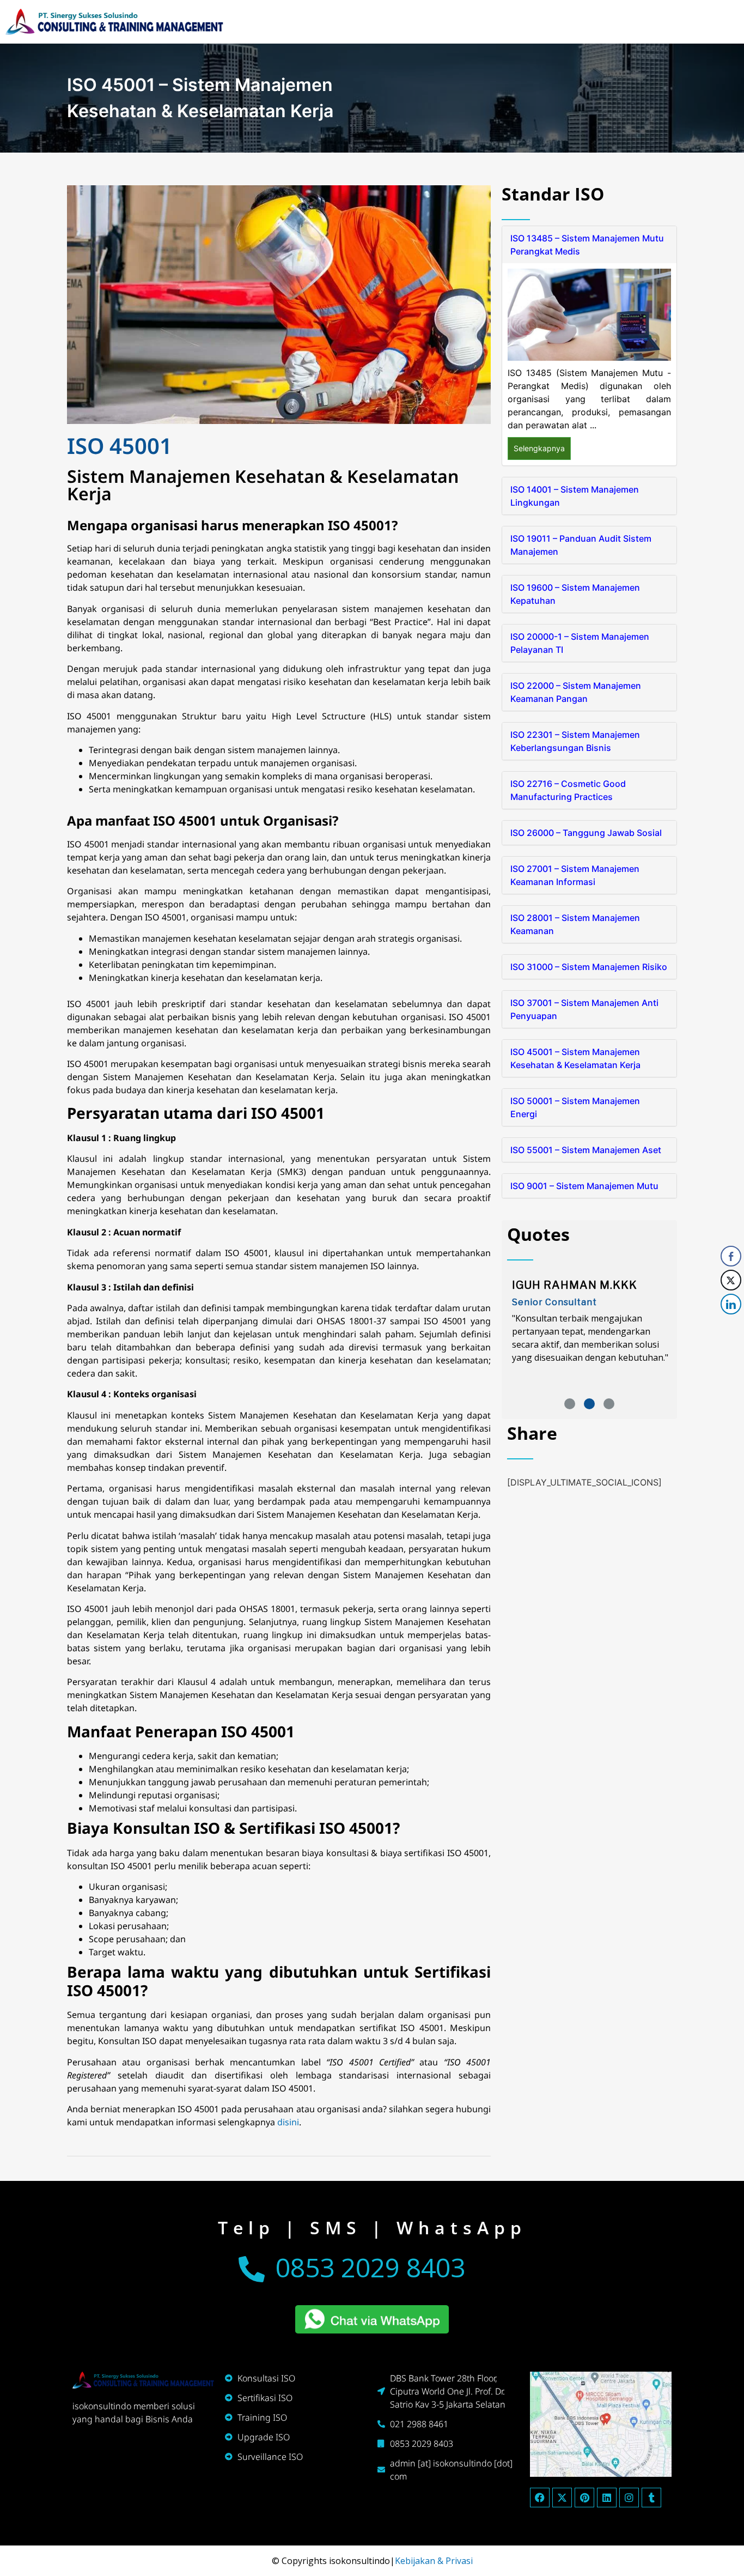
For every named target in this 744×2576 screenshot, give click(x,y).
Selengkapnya (539, 448)
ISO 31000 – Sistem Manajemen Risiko (589, 967)
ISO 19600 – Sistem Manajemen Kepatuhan (575, 594)
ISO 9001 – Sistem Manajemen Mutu (584, 1186)
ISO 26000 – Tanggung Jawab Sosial (586, 833)
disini (288, 2122)
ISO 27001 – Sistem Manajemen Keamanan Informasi (575, 875)
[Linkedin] (607, 2498)
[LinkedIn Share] (731, 1304)
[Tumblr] (651, 2498)
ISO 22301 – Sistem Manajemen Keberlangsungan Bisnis (575, 741)
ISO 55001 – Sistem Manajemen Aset (586, 1150)
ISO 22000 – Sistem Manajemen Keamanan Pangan (576, 692)
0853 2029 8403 (370, 2267)
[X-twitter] (562, 2498)
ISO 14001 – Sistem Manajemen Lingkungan (575, 496)
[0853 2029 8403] (252, 2269)
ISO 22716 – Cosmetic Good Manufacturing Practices (568, 790)
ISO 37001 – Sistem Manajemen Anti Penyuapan (584, 1009)
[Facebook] (540, 2498)
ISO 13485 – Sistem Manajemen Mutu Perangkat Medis (587, 245)
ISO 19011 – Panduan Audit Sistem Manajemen (581, 545)
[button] (570, 1404)
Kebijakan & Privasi (434, 2561)
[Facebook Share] (731, 1256)
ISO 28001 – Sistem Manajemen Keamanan (575, 924)
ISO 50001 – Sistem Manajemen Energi (575, 1107)
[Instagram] (629, 2498)
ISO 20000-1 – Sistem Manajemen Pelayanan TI (580, 643)
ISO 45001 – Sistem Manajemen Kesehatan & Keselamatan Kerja (575, 1058)
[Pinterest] (584, 2498)
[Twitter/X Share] (731, 1280)
